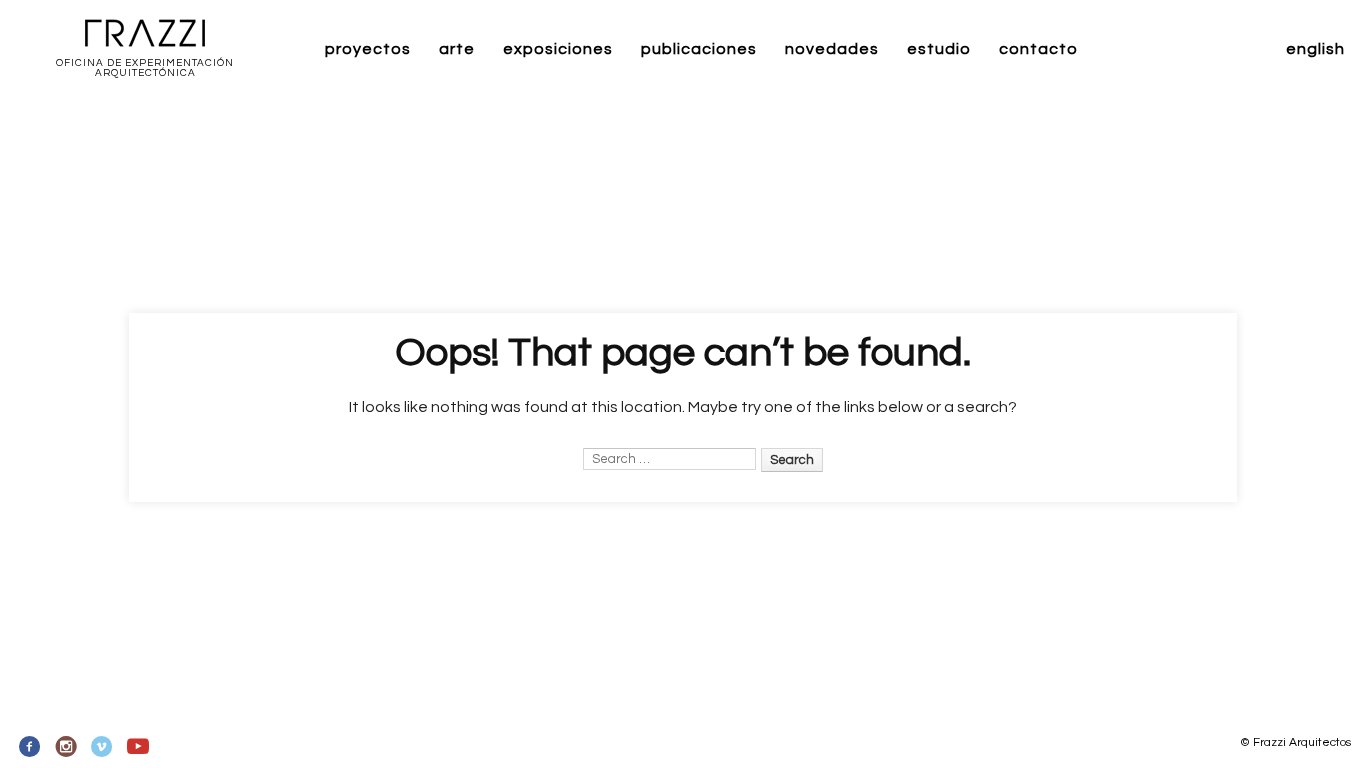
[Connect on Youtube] (137, 747)
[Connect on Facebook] (30, 747)
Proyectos (368, 49)
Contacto (1038, 49)
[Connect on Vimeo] (102, 747)
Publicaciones (699, 49)
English (1315, 49)
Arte (457, 49)
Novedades (832, 49)
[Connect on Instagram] (66, 747)
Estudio (939, 49)
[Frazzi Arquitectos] (145, 34)
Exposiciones (558, 49)
